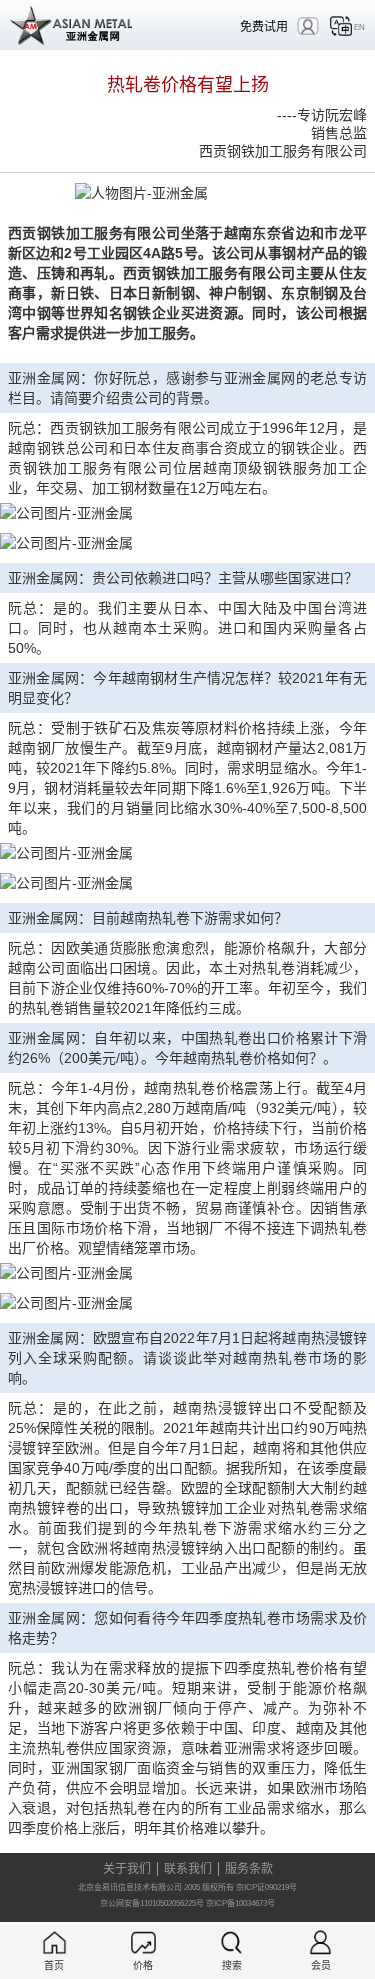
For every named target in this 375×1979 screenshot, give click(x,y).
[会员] (320, 1942)
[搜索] (231, 1942)
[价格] (143, 1942)
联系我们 (188, 1869)
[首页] (54, 1942)
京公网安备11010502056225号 (152, 1903)
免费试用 (264, 26)
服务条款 (249, 1869)
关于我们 (127, 1869)
